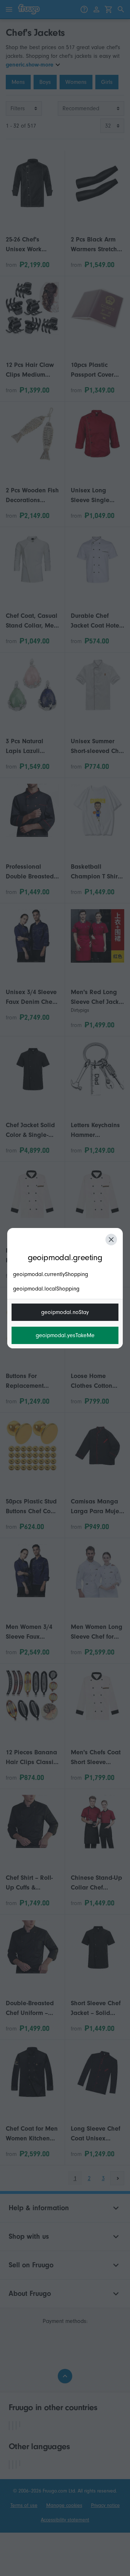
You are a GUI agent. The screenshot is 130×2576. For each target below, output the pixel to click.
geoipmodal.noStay (65, 1312)
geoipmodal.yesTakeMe (65, 1335)
